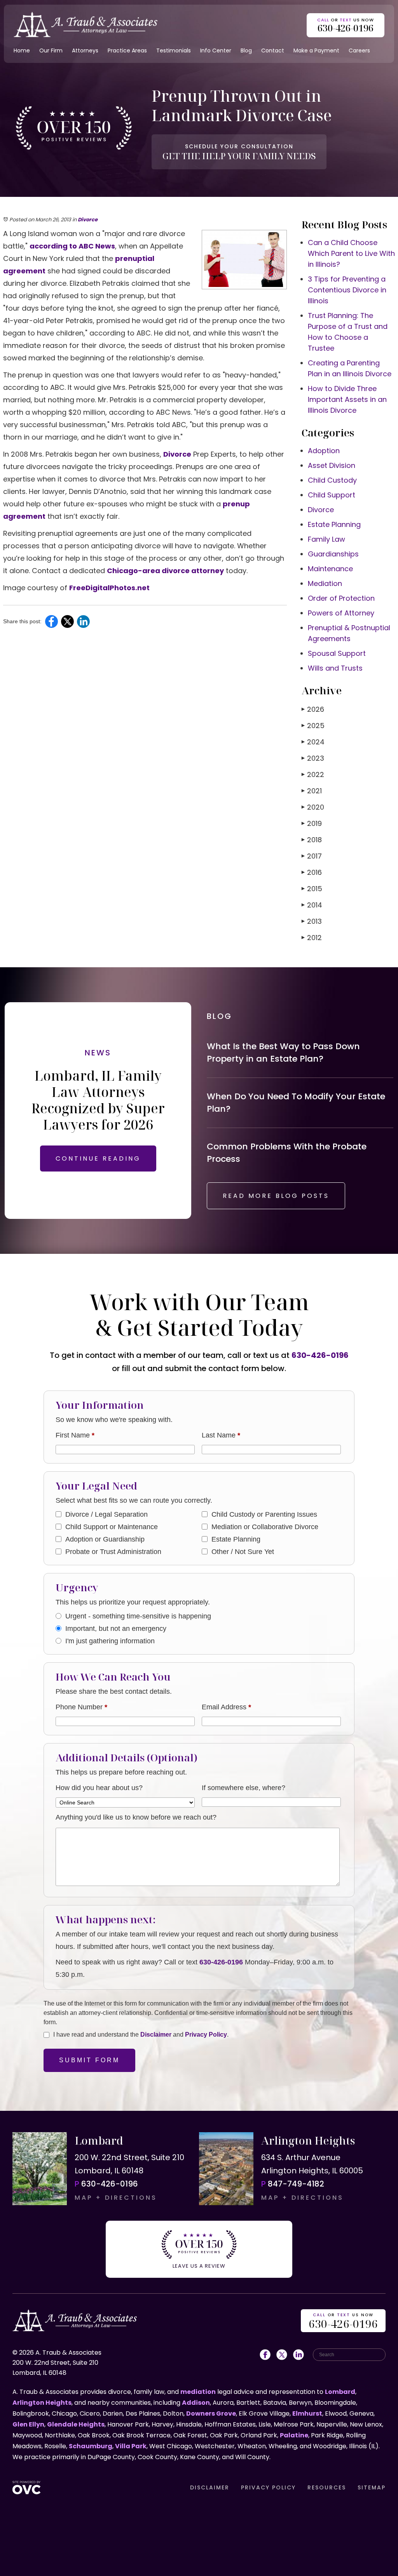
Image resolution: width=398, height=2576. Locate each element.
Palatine (294, 2435)
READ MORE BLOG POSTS (276, 1196)
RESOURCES (327, 2487)
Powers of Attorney (341, 613)
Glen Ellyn (28, 2424)
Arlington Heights (42, 2403)
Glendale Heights (76, 2424)
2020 (313, 807)
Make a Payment (316, 50)
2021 (312, 791)
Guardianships (333, 554)
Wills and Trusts (335, 668)
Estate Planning (334, 524)
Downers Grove (211, 2413)
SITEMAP (372, 2487)
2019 (312, 823)
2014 (312, 905)
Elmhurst (307, 2413)
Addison (196, 2403)
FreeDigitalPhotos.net (109, 588)
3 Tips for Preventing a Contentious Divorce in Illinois (347, 290)
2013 (312, 921)
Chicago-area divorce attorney (165, 571)
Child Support (332, 495)
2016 (312, 872)
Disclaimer (156, 2035)
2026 (313, 709)
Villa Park (131, 2446)
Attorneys (85, 50)
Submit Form (89, 2060)
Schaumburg (91, 2446)
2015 (312, 889)
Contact (273, 50)
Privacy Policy (206, 2035)
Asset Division (332, 465)
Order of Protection (341, 598)
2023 (313, 758)
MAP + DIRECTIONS (116, 2198)
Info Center (216, 50)
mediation (198, 2392)
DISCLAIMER (210, 2487)
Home (22, 50)
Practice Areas (127, 50)
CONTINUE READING (98, 1159)
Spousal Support (337, 653)
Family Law (326, 539)
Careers (359, 50)
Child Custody (332, 480)
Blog (246, 50)
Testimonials (174, 50)
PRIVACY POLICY (268, 2487)
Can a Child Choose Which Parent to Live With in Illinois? (351, 253)
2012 (312, 938)
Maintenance (330, 569)
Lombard (340, 2392)
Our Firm (51, 50)
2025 (313, 726)
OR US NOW (343, 2321)
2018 (312, 840)
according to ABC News (72, 246)
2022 (313, 774)
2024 (313, 742)
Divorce (88, 220)
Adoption (324, 451)
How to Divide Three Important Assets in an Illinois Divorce (347, 399)
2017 (312, 856)
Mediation (325, 583)
